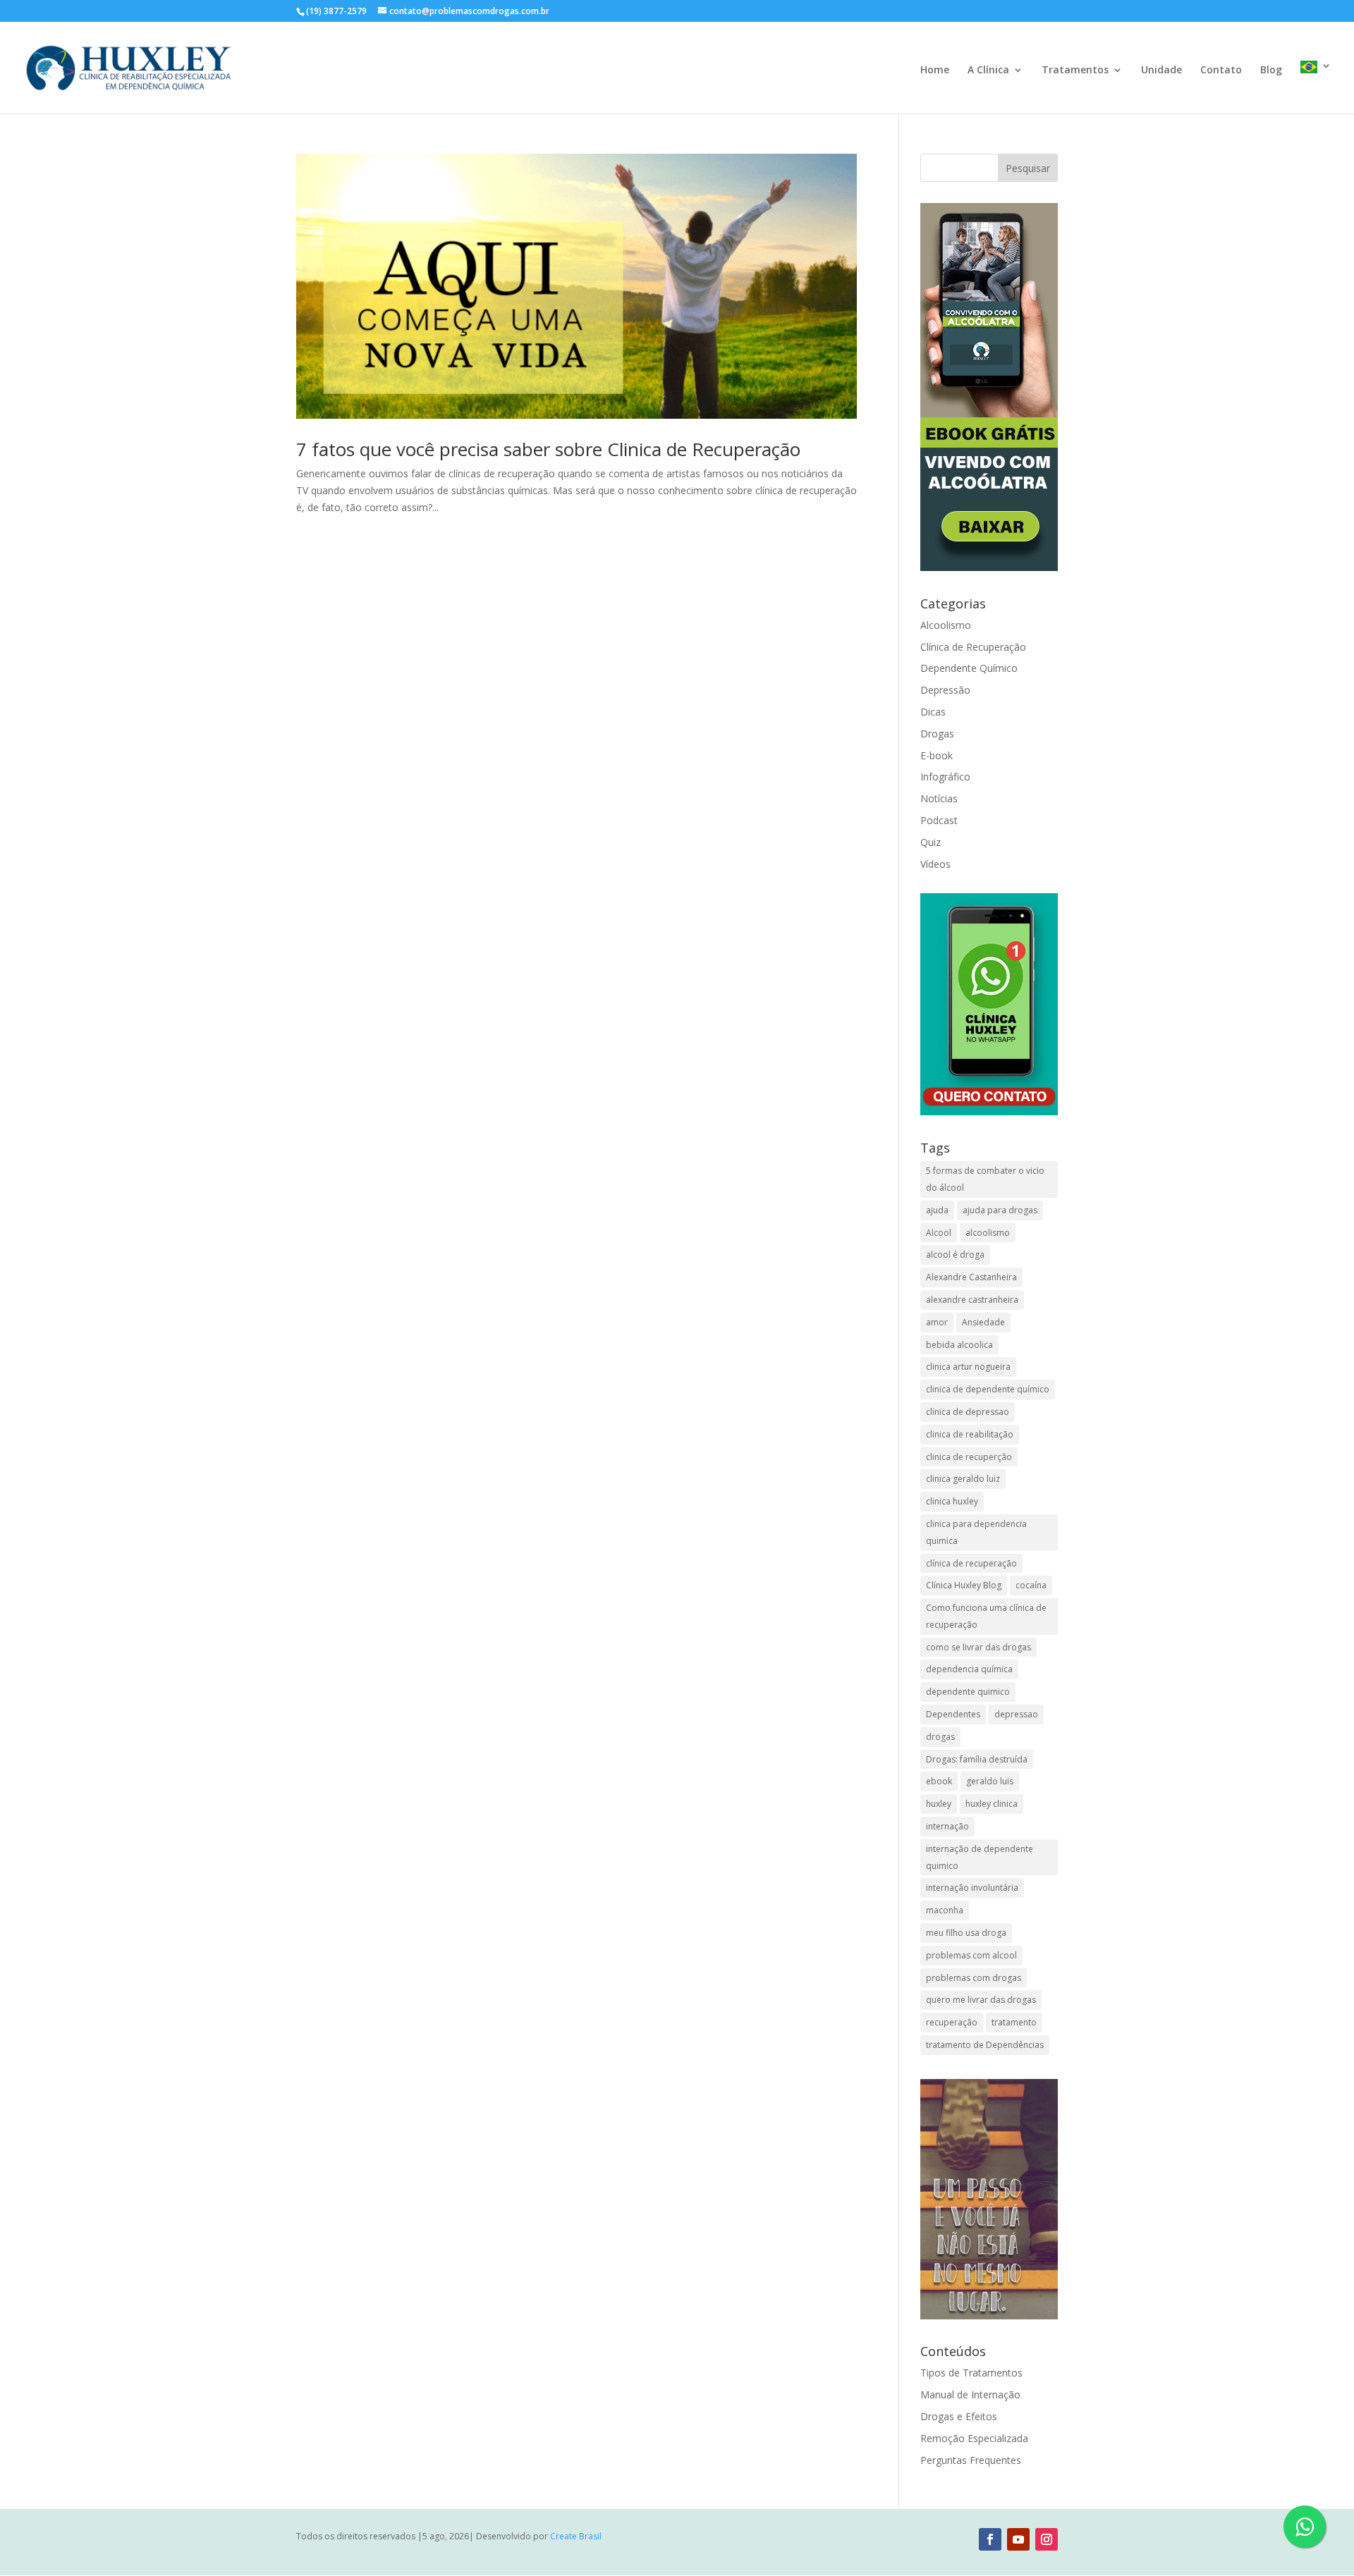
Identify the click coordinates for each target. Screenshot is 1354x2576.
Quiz (931, 842)
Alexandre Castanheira (971, 1277)
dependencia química (969, 1669)
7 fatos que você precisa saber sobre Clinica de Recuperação (548, 449)
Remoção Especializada (974, 2438)
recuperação (952, 2022)
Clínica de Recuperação (973, 647)
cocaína (1031, 1585)
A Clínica (988, 70)
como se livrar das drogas (978, 1647)
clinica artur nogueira (968, 1367)
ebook (939, 1781)
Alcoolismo (946, 625)
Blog (1271, 70)
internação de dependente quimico (980, 1857)
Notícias (939, 798)
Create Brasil (576, 2536)
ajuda (937, 1210)
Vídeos (935, 864)
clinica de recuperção (969, 1457)
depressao (1016, 1714)
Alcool (939, 1233)
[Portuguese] (1316, 87)
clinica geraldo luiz (963, 1479)
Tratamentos (1075, 70)
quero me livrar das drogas (981, 2000)
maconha (945, 1910)
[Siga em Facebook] (990, 2539)
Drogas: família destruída (977, 1759)
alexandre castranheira (972, 1300)
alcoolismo (988, 1233)
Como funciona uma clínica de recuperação (986, 1616)
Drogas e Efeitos (959, 2416)
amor (937, 1322)
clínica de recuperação (971, 1563)
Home (935, 70)
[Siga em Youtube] (1018, 2539)
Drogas (937, 734)
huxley (939, 1804)
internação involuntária (972, 1888)
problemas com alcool (971, 1955)
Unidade (1161, 70)
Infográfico (945, 777)
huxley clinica (992, 1804)
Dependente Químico (969, 668)
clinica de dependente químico (988, 1389)
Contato (1221, 70)
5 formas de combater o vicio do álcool (985, 1179)
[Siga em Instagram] (1047, 2539)
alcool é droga (955, 1255)
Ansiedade (983, 1322)
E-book (937, 755)
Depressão (945, 690)
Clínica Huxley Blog (964, 1585)
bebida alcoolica (959, 1345)
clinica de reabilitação (970, 1434)
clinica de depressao (968, 1412)
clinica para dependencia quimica (976, 1532)
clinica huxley (952, 1501)
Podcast (939, 820)
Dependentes (953, 1714)
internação (947, 1826)
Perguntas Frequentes (971, 2460)
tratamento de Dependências (985, 2045)
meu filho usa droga (966, 1933)
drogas (940, 1737)
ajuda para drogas (1000, 1210)
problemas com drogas (974, 1978)
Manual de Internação (970, 2394)
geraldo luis (990, 1781)
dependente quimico (968, 1692)
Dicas (933, 712)
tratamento (1014, 2022)
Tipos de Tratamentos (971, 2373)
